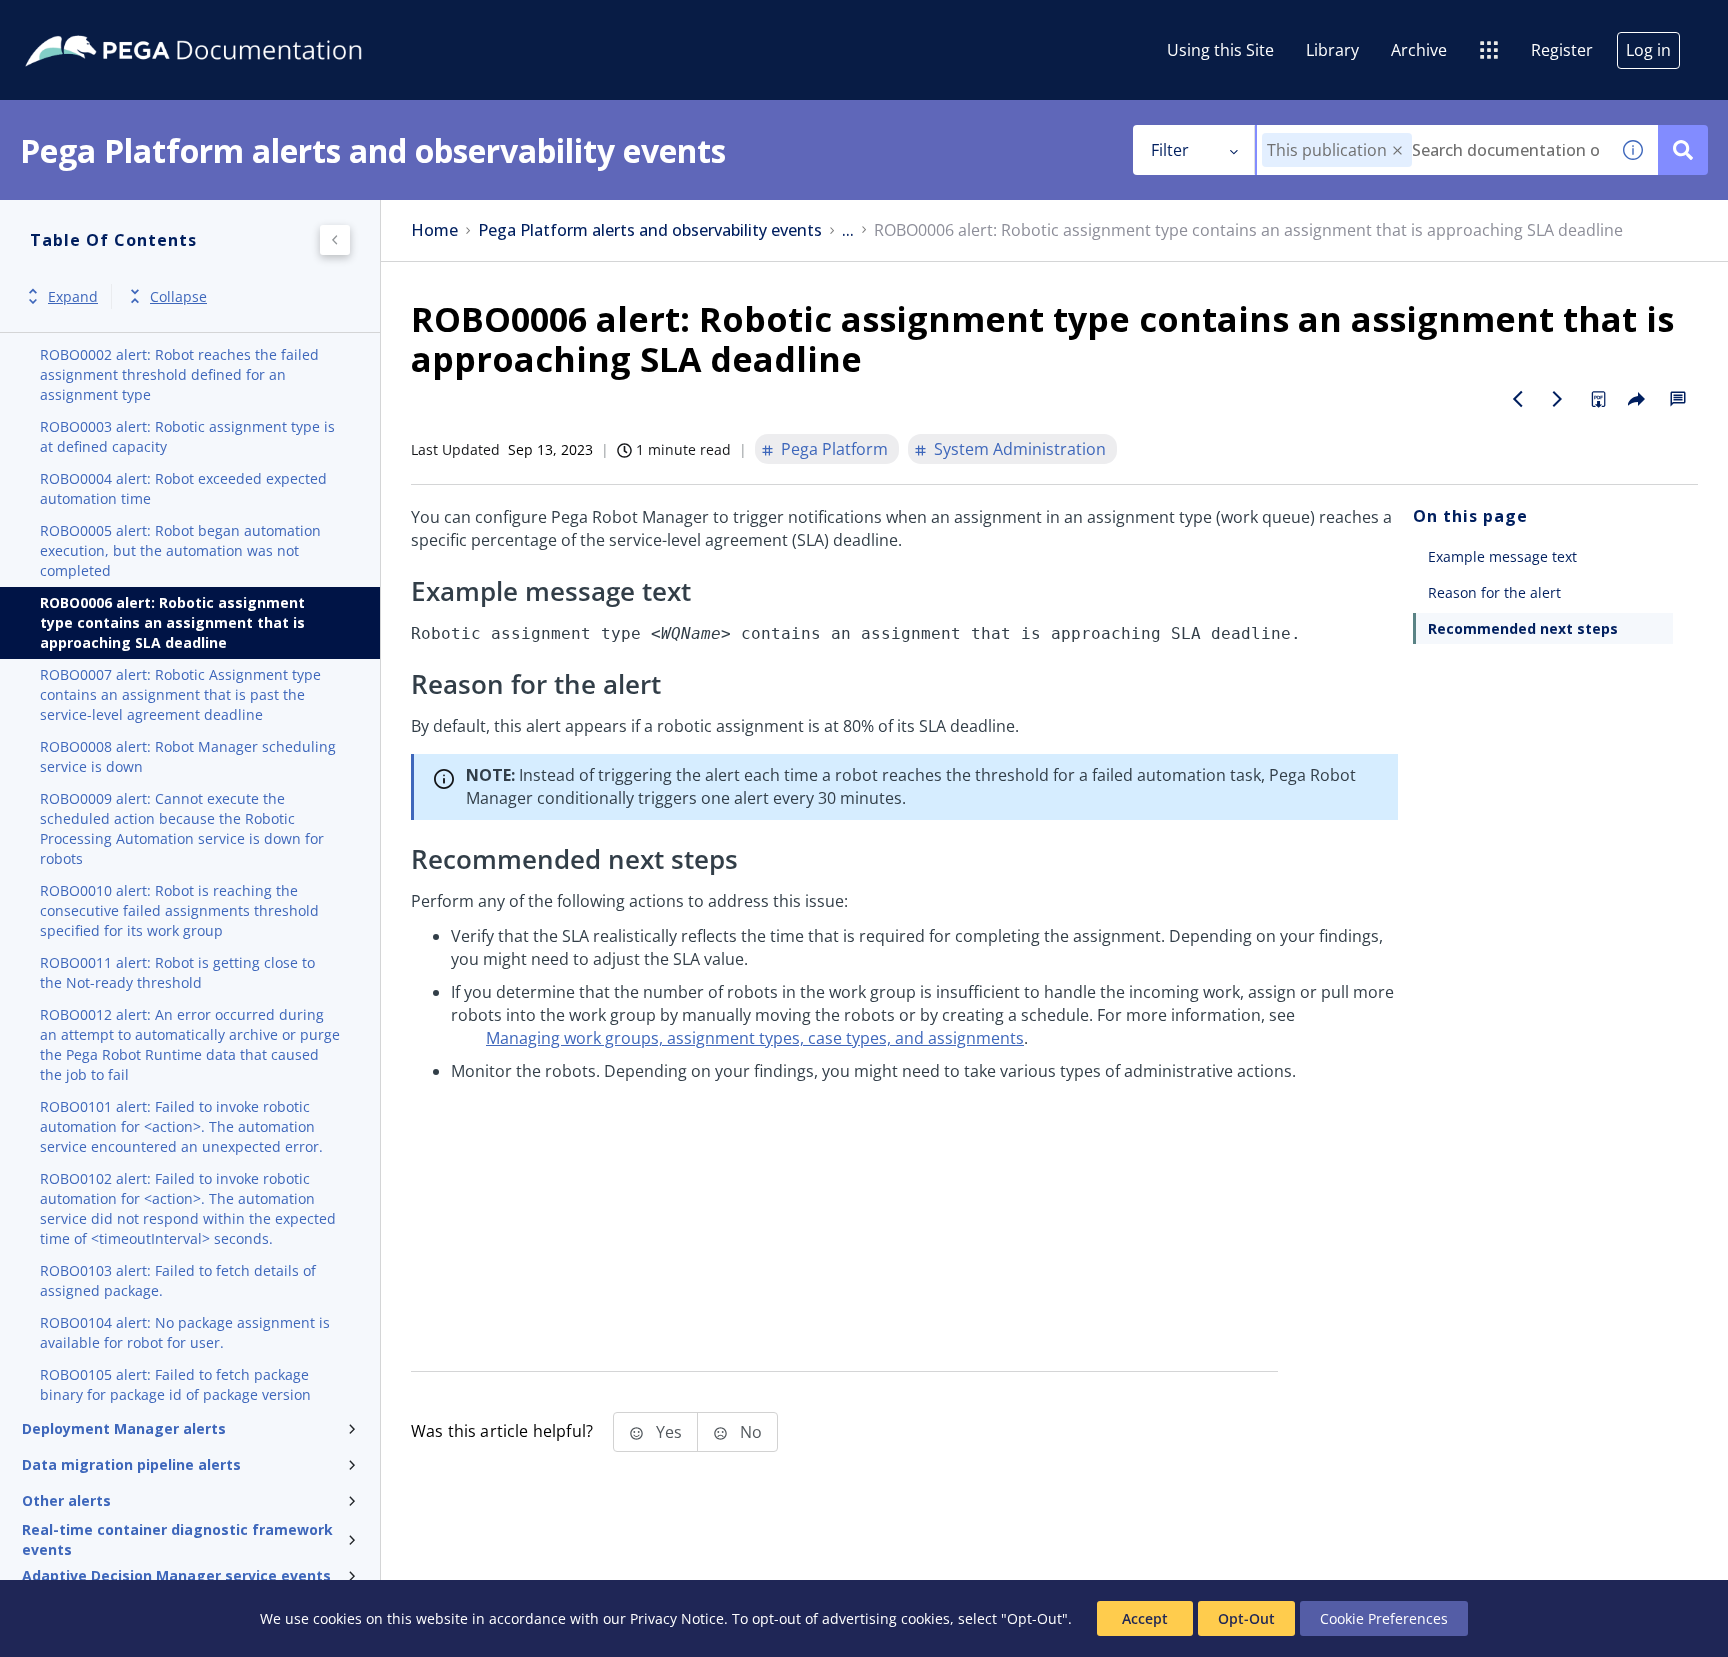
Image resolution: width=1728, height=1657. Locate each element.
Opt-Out (1246, 1618)
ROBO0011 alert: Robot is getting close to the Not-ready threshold (177, 972)
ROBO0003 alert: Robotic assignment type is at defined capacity (187, 436)
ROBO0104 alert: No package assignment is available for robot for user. (185, 1332)
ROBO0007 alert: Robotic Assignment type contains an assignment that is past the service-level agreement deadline (180, 694)
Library (1332, 50)
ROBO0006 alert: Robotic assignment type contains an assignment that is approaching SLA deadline (172, 622)
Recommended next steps (1523, 628)
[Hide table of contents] (335, 240)
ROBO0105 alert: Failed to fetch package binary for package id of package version (175, 1384)
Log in (1648, 50)
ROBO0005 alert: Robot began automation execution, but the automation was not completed (180, 550)
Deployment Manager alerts (124, 1428)
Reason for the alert (1494, 592)
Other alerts (66, 1500)
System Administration (1020, 449)
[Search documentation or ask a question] (1683, 150)
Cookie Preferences (1384, 1618)
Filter (1170, 150)
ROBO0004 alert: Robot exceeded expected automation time (183, 488)
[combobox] (1432, 150)
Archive (1419, 50)
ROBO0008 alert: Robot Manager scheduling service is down (188, 756)
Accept (1145, 1618)
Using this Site (1220, 50)
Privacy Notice (677, 1618)
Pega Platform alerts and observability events (650, 230)
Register (1562, 50)
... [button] (848, 230)
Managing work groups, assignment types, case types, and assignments (755, 1038)
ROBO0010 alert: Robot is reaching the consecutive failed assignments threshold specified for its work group (179, 910)
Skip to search (242, 23)
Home (434, 230)
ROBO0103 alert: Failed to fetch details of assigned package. (178, 1280)
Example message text (1502, 556)
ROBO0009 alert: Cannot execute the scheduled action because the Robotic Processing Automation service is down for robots (182, 828)
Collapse (178, 296)
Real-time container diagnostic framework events (177, 1540)
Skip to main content (89, 23)
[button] (1397, 150)
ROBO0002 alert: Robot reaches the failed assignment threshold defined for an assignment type (179, 374)
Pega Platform (834, 449)
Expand (73, 296)
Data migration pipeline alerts (131, 1464)
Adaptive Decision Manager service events (176, 1575)
